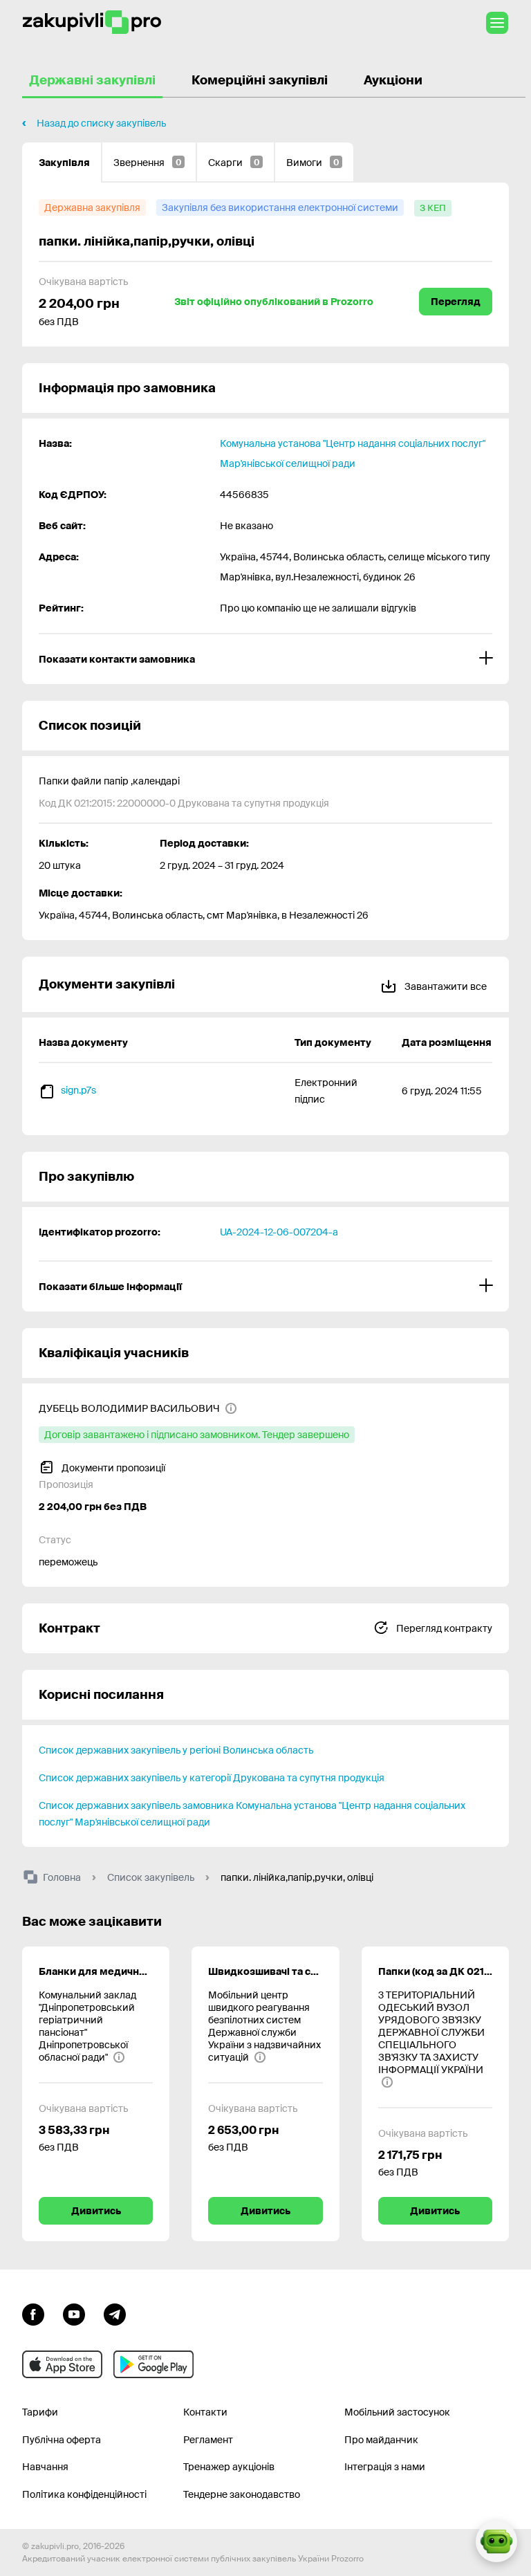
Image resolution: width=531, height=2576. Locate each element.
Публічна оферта (62, 2440)
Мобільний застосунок (397, 2412)
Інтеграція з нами (385, 2467)
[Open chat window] (496, 2541)
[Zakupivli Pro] (92, 22)
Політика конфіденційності (84, 2494)
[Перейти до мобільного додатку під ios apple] (62, 2364)
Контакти (205, 2412)
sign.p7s (78, 1090)
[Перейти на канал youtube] (74, 2312)
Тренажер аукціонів (229, 2467)
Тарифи (40, 2412)
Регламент (208, 2440)
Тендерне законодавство (242, 2494)
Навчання (45, 2467)
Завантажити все (445, 986)
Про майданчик (381, 2440)
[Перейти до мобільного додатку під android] (153, 2364)
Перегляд (456, 302)
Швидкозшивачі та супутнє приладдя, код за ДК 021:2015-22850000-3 (265, 1971)
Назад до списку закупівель (101, 123)
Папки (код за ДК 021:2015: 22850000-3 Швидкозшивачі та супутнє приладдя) (435, 1971)
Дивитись (96, 2211)
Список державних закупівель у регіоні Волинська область (176, 1750)
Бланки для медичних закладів (96, 1971)
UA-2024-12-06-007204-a (279, 1232)
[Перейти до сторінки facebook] (33, 2312)
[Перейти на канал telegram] (115, 2312)
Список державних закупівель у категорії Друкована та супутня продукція (212, 1778)
